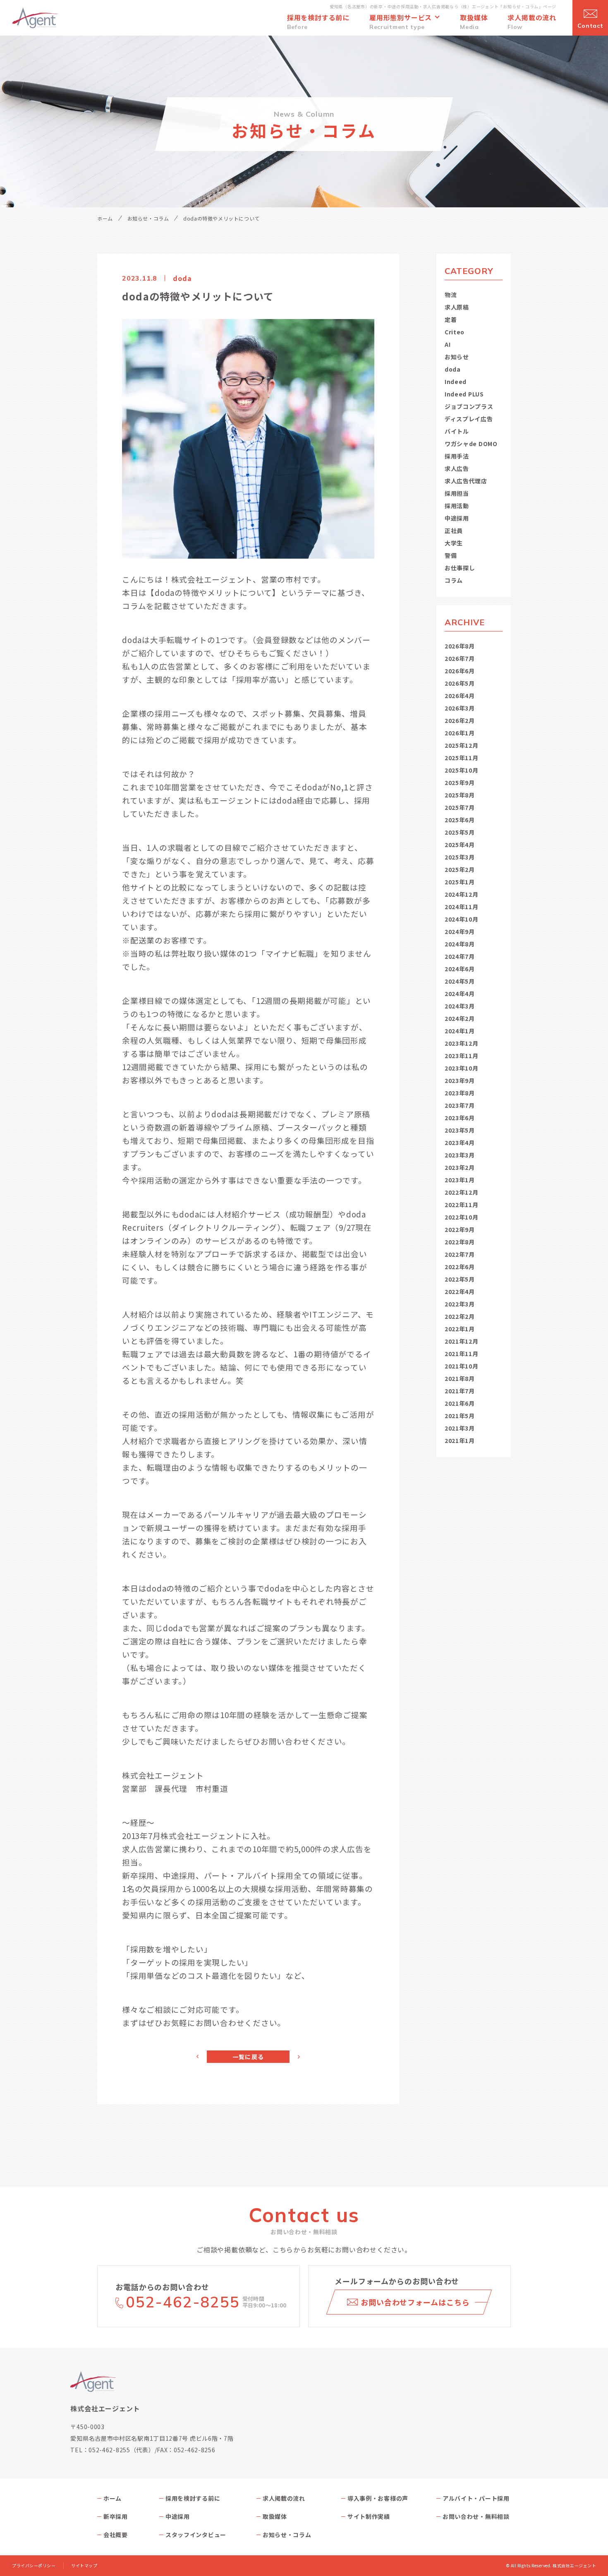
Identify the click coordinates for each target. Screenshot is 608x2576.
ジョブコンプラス (469, 406)
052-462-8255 (183, 2302)
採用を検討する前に (193, 2498)
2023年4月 (460, 1143)
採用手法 (457, 456)
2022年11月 (462, 1205)
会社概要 (116, 2535)
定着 (451, 319)
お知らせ (457, 357)
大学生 (454, 543)
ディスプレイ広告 (469, 419)
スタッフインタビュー (196, 2535)
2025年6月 (460, 820)
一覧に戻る (248, 2057)
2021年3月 (460, 1428)
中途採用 (457, 518)
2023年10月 (462, 1068)
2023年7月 (460, 1105)
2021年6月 (460, 1403)
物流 (451, 295)
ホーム (105, 218)
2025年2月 (460, 869)
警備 (451, 555)
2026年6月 (460, 671)
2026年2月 (460, 720)
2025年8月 (460, 795)
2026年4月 (460, 696)
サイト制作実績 (369, 2516)
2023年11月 (462, 1056)
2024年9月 (460, 931)
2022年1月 (460, 1329)
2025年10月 (462, 770)
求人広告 (457, 468)
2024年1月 (460, 1031)
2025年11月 (462, 758)
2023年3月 (460, 1155)
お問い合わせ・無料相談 (476, 2516)
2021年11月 (462, 1354)
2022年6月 (460, 1267)
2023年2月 (460, 1167)
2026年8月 (460, 646)
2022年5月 (460, 1279)
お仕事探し (460, 568)
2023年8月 (460, 1093)
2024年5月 (460, 981)
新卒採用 (116, 2516)
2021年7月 (460, 1391)
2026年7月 (460, 658)
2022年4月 (460, 1292)
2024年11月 (462, 907)
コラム (454, 580)
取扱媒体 (275, 2516)
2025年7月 (460, 807)
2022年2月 (460, 1316)
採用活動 (457, 506)
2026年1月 (460, 733)
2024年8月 (460, 944)
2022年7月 (460, 1254)
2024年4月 (460, 994)
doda (453, 369)
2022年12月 (462, 1192)
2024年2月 (460, 1018)
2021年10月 (462, 1366)
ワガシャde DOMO (471, 444)
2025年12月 (462, 745)
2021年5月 (460, 1416)
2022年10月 (462, 1217)
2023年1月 (460, 1180)
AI (448, 344)
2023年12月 (462, 1043)
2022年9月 (460, 1229)
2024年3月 (460, 1006)
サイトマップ (84, 2566)
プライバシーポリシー (34, 2566)
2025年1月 (460, 882)
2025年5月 (460, 832)
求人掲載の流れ (284, 2498)
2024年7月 (460, 956)
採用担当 (457, 493)
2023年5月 (460, 1130)
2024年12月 (462, 894)
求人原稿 (457, 307)
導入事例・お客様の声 (378, 2498)
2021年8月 (460, 1378)
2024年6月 (460, 969)
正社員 (454, 531)
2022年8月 (460, 1242)
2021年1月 (460, 1440)
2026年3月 (460, 708)
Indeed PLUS (464, 394)
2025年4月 (460, 845)
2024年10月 (462, 919)
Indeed (456, 382)
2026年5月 (460, 683)
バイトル (457, 431)
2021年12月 (462, 1341)
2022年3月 (460, 1304)
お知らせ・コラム (148, 218)
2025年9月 (460, 783)
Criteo (455, 332)
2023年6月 (460, 1118)
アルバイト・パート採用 (476, 2498)
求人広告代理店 (466, 481)
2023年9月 (460, 1080)
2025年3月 (460, 857)
